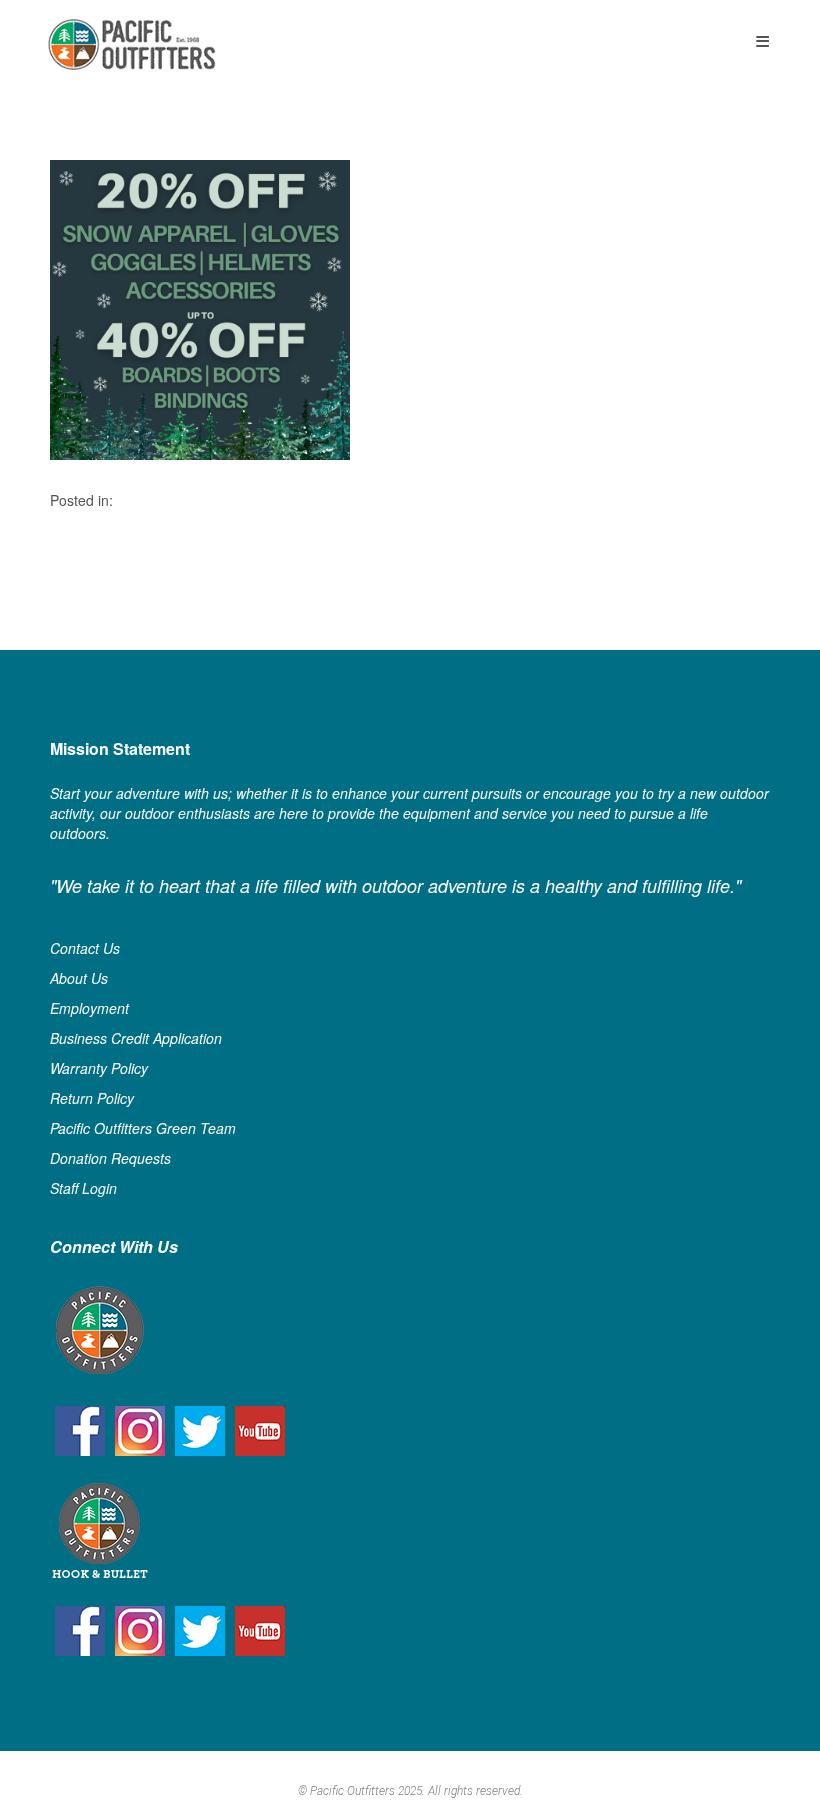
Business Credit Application (136, 1038)
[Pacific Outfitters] (131, 44)
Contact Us (85, 948)
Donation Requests (110, 1158)
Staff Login (83, 1188)
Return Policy (92, 1098)
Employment (89, 1008)
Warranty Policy (99, 1068)
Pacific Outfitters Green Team (143, 1128)
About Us (79, 978)
